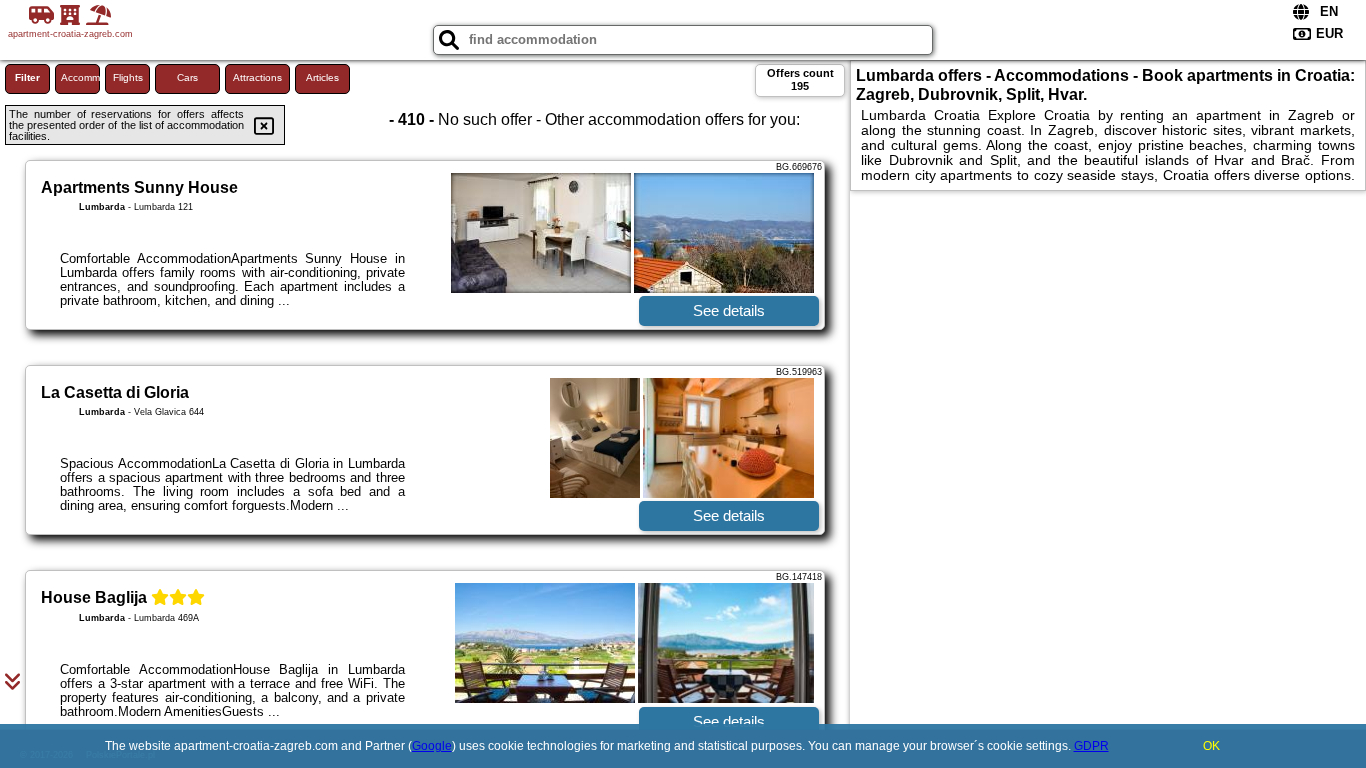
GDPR (1091, 746)
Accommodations (80, 77)
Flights (128, 77)
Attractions (257, 77)
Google (432, 746)
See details (729, 310)
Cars (187, 77)
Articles (322, 77)
